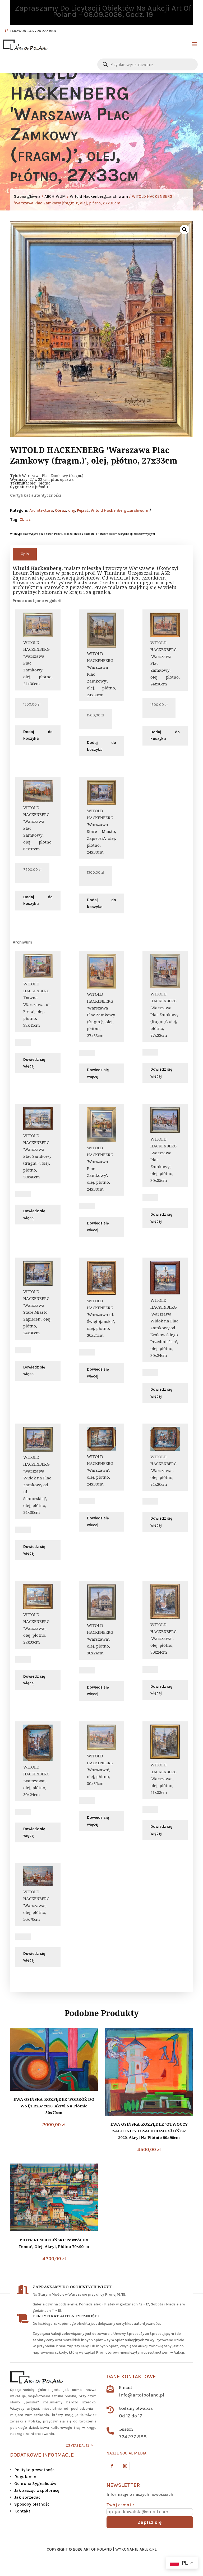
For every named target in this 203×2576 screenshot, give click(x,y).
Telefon (126, 2429)
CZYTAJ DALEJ (77, 2446)
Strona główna (27, 196)
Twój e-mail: (120, 2505)
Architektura (41, 510)
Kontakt (22, 2511)
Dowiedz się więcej (34, 1063)
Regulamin (25, 2477)
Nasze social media (126, 2453)
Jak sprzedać (27, 2497)
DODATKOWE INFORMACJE (42, 2455)
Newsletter (123, 2485)
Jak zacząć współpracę (37, 2490)
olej (71, 510)
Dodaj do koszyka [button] (38, 735)
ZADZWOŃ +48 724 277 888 (33, 31)
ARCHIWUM (55, 196)
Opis (25, 554)
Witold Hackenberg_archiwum (99, 196)
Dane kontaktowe (131, 2377)
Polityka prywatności (35, 2470)
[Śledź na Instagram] (125, 2466)
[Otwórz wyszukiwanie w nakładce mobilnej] (147, 64)
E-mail (125, 2387)
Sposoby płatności (32, 2504)
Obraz (61, 510)
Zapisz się (150, 2522)
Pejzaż (83, 510)
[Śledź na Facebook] (112, 2466)
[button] (184, 230)
